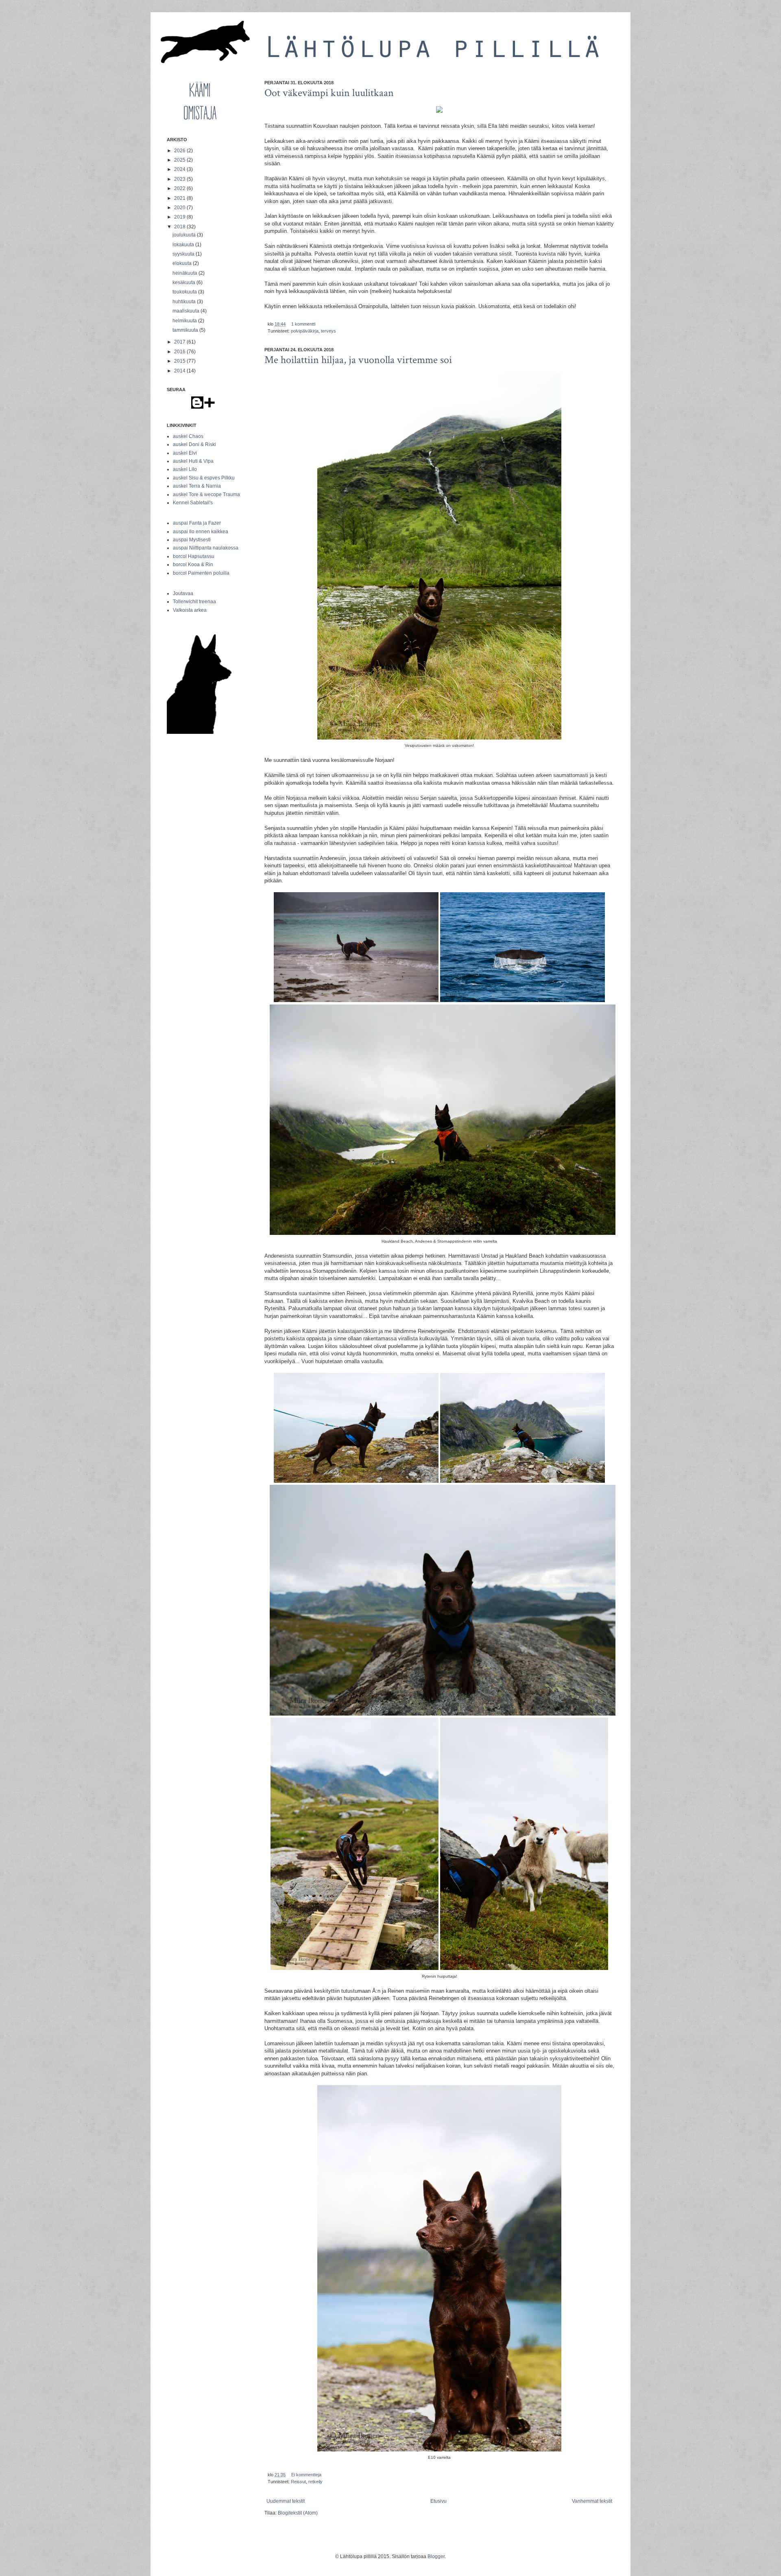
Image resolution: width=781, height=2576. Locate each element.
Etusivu (438, 2501)
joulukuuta (185, 235)
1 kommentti (303, 324)
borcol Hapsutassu (194, 556)
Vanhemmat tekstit (592, 2501)
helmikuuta (185, 321)
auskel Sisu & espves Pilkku (204, 478)
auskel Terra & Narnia (197, 486)
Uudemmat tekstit (286, 2501)
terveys (328, 331)
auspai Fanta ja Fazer (197, 523)
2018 (180, 227)
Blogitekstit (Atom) (298, 2513)
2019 (180, 217)
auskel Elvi (185, 453)
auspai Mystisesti (192, 540)
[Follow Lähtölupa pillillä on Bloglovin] (209, 407)
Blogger (436, 2556)
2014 (180, 371)
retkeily (315, 2482)
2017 (180, 342)
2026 (180, 151)
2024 (180, 169)
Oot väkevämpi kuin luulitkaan (329, 93)
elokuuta (183, 263)
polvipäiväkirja (305, 331)
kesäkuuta (184, 282)
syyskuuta (184, 254)
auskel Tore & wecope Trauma (206, 495)
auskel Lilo (185, 469)
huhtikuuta (185, 302)
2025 (180, 160)
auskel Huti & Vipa (193, 461)
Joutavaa (183, 593)
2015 (180, 361)
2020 (180, 208)
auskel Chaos (188, 436)
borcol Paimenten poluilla (201, 573)
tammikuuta (186, 330)
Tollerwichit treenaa (194, 602)
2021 (180, 198)
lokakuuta (184, 245)
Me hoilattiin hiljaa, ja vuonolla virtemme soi (358, 360)
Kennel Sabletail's (193, 503)
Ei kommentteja (306, 2475)
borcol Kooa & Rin (193, 565)
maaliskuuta (187, 311)
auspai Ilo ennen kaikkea (201, 532)
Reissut (298, 2482)
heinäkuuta (185, 273)
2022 (180, 188)
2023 (180, 179)
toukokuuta (185, 292)
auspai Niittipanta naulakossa (206, 548)
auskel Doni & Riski (194, 444)
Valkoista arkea (190, 610)
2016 (180, 352)
